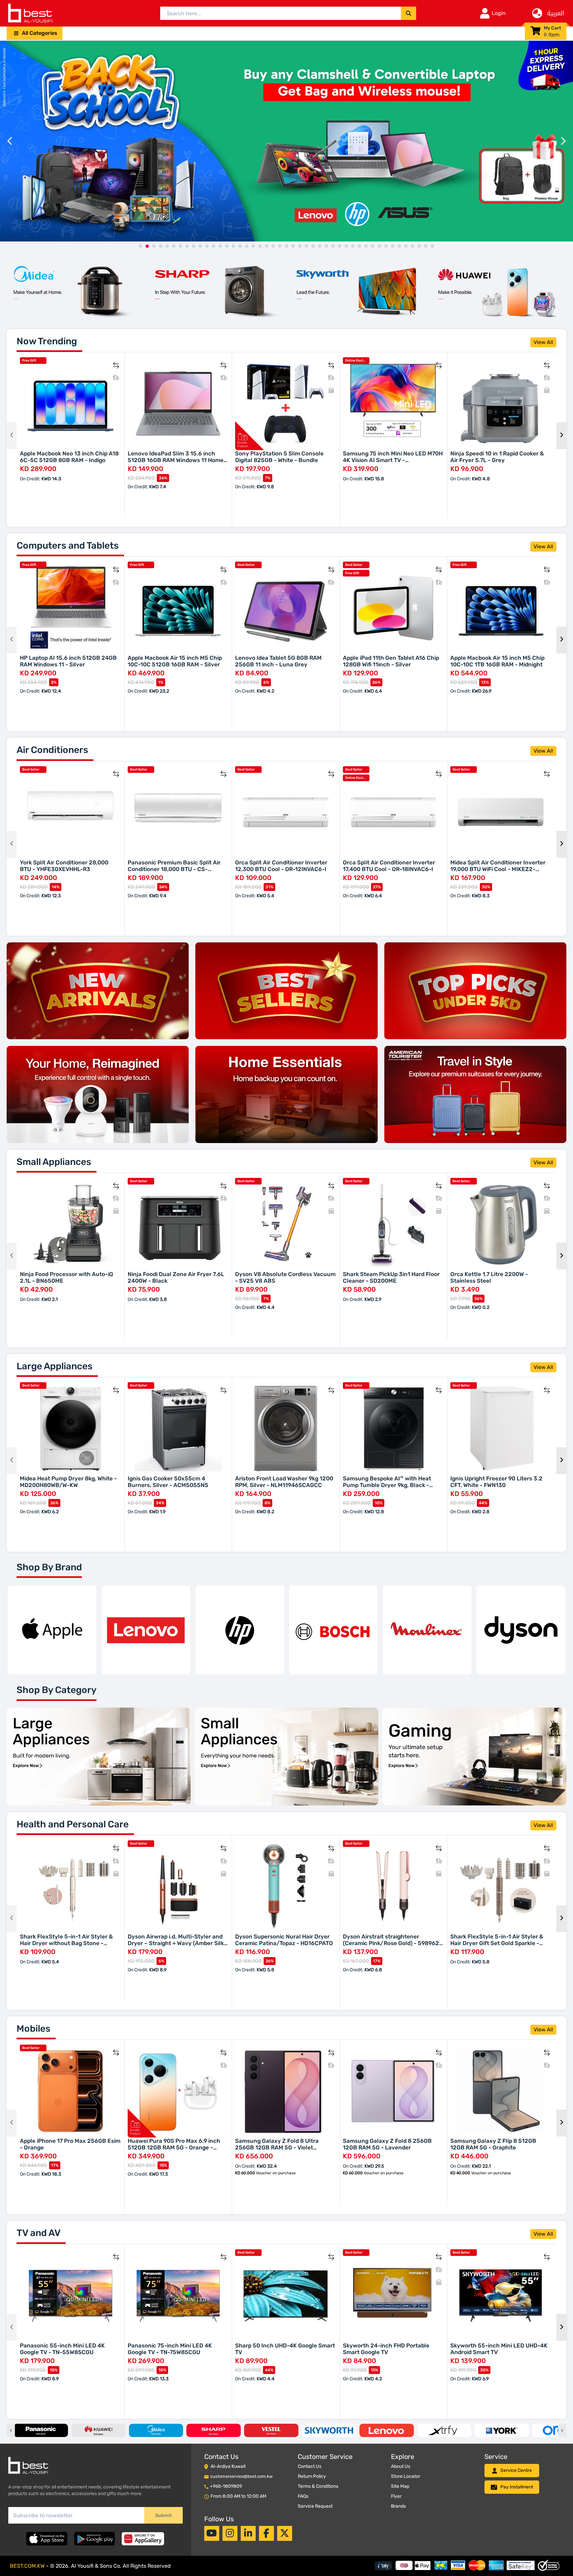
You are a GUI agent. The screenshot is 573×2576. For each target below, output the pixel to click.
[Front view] (74, 290)
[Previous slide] (10, 141)
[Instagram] (230, 2533)
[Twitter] (285, 2533)
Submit (163, 2515)
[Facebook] (266, 2533)
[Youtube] (212, 2533)
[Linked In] (248, 2533)
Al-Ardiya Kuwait (228, 2466)
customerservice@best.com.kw (241, 2476)
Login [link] (499, 13)
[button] (34, 33)
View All (543, 342)
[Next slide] (563, 141)
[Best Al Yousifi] (30, 13)
